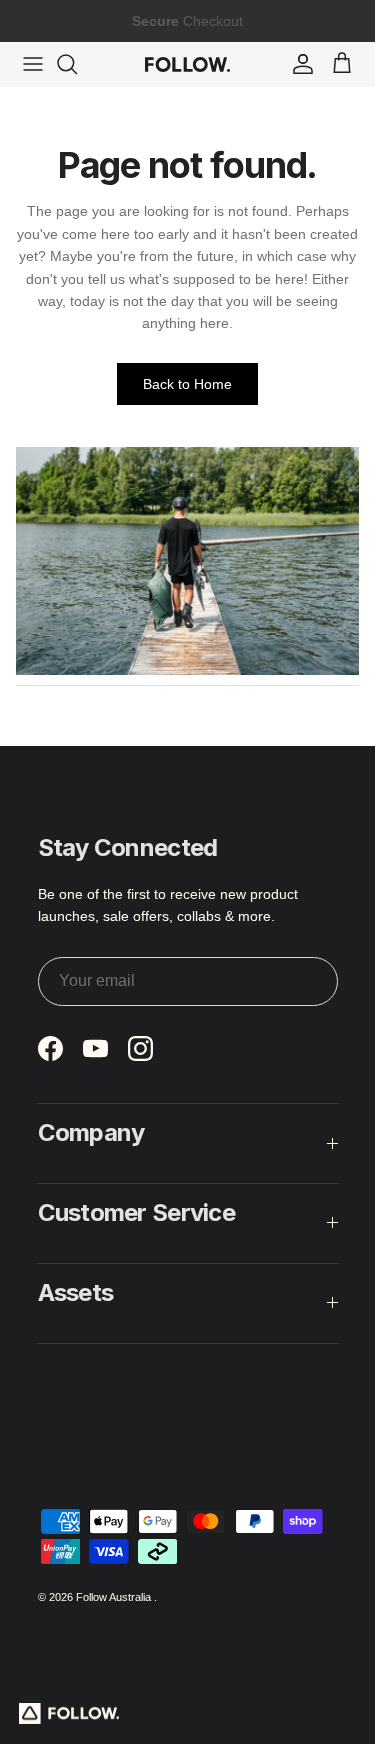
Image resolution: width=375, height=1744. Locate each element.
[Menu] (33, 64)
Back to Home (187, 384)
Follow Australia (115, 1597)
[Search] (77, 64)
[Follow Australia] (187, 64)
